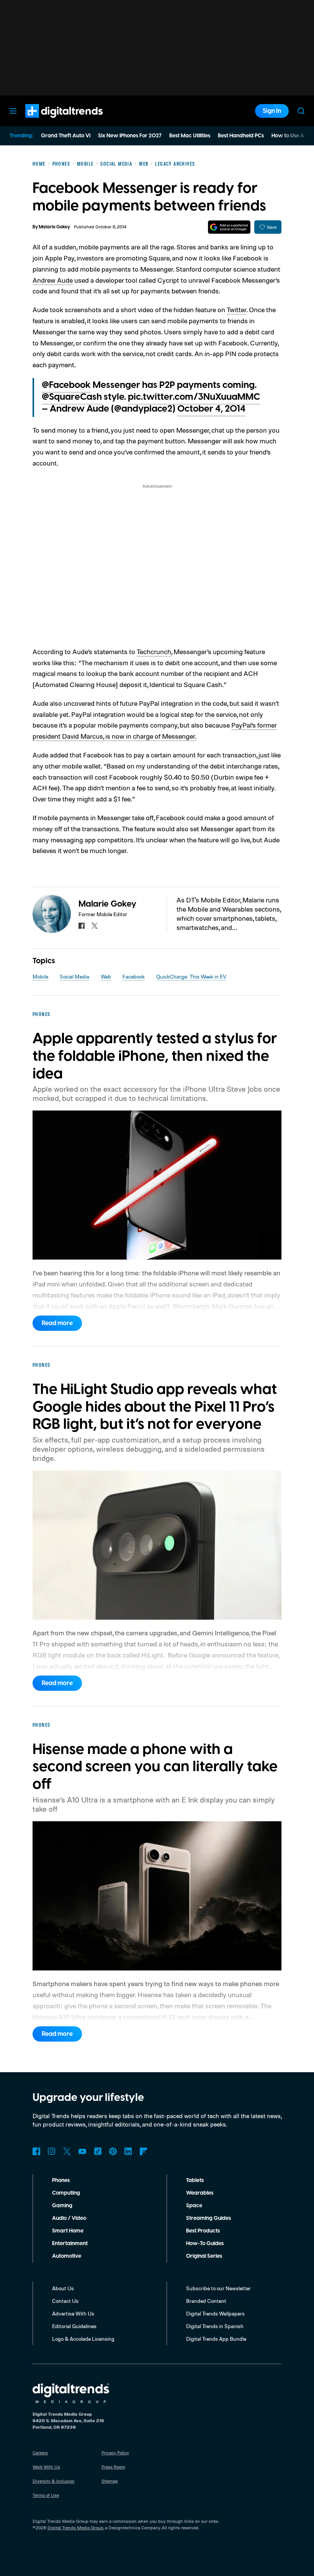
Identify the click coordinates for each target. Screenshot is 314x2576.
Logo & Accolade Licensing (83, 2339)
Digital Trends (50, 122)
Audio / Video (69, 2218)
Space (194, 2206)
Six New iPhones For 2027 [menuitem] (130, 136)
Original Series (204, 2256)
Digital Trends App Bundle (216, 2339)
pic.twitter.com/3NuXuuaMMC (194, 397)
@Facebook (66, 385)
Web (106, 976)
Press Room (113, 2467)
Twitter (236, 309)
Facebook (134, 976)
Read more (57, 1323)
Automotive (67, 2256)
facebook (82, 926)
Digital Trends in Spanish (215, 2326)
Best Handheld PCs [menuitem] (241, 136)
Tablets (195, 2180)
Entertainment (70, 2244)
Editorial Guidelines (74, 2326)
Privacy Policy (115, 2453)
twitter (95, 926)
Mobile (40, 976)
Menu (13, 111)
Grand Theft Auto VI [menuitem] (66, 136)
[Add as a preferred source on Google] (229, 227)
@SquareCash (72, 397)
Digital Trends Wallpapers (215, 2313)
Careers (40, 2453)
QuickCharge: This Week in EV (191, 976)
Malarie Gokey (54, 227)
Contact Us (65, 2301)
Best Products (203, 2231)
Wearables (200, 2193)
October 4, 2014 (211, 409)
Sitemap (110, 2481)
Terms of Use (46, 2495)
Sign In (272, 111)
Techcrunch (154, 651)
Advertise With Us (73, 2313)
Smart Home (68, 2231)
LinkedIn (128, 2151)
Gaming (62, 2206)
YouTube (82, 2151)
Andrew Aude (53, 280)
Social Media (74, 976)
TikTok (98, 2151)
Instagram (52, 2151)
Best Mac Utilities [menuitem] (190, 136)
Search (301, 111)
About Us (63, 2288)
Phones (61, 2180)
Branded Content (206, 2301)
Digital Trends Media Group (75, 2528)
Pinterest (113, 2151)
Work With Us (46, 2467)
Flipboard (144, 2151)
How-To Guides (205, 2244)
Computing (66, 2193)
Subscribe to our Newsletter (218, 2288)
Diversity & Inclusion (54, 2481)
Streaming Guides (209, 2218)
